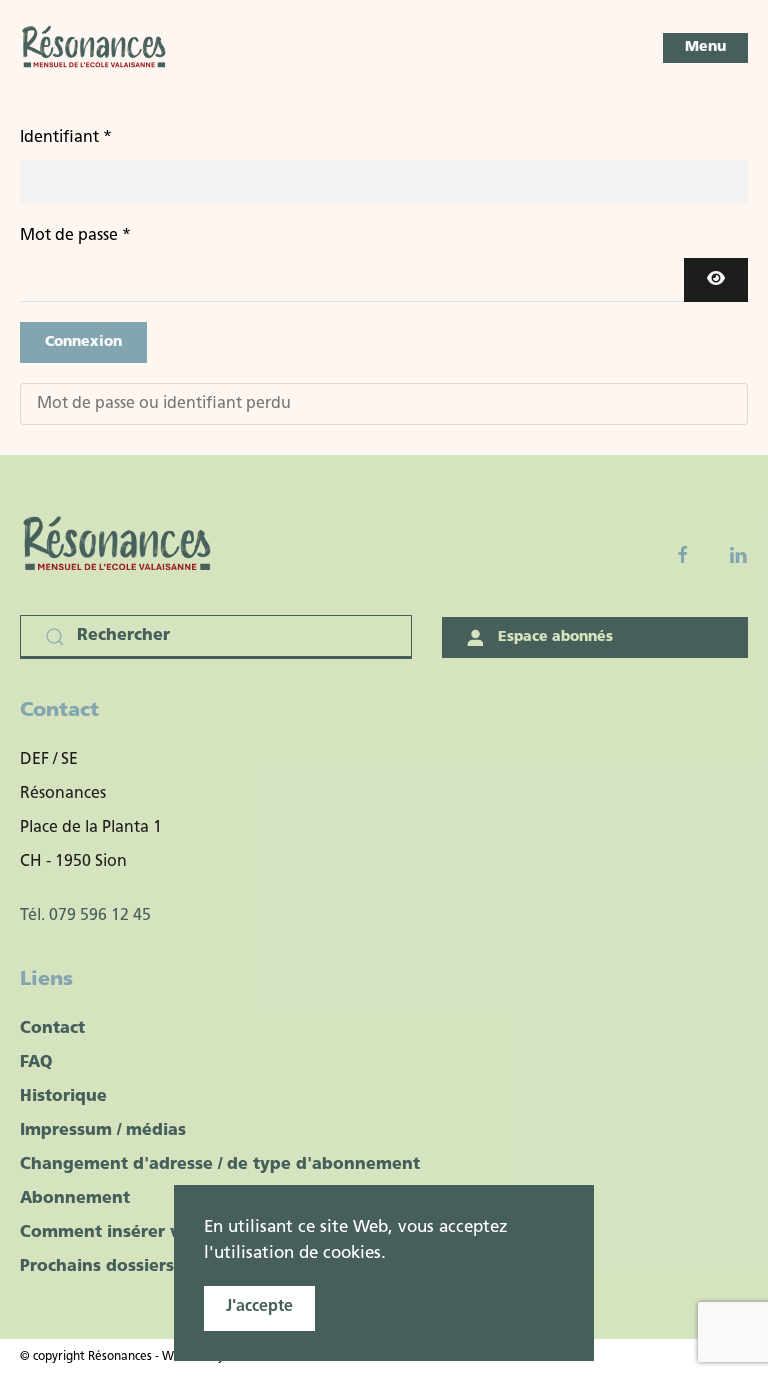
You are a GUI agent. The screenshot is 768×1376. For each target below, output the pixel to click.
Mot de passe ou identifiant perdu (164, 404)
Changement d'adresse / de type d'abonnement (220, 1165)
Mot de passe (75, 236)
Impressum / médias (103, 1131)
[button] (705, 48)
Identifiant (66, 138)
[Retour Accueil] (95, 48)
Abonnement (75, 1199)
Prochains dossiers (97, 1267)
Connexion (83, 342)
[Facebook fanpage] (683, 555)
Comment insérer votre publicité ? (163, 1233)
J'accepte (259, 1307)
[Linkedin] (738, 555)
